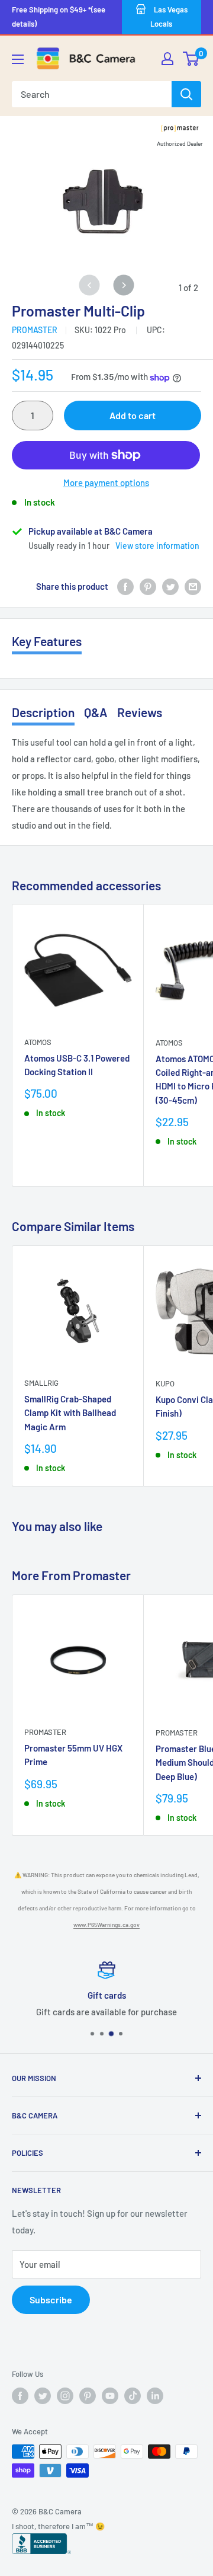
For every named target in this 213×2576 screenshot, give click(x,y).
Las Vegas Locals (169, 17)
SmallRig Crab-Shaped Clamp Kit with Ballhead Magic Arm (70, 1413)
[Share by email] (193, 586)
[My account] (167, 59)
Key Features (47, 641)
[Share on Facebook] (125, 586)
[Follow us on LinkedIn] (155, 2396)
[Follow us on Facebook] (20, 2396)
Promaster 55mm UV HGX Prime (73, 1755)
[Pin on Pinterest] (148, 586)
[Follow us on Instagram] (65, 2396)
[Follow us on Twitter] (43, 2396)
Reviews (140, 712)
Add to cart (133, 415)
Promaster (35, 330)
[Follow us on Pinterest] (88, 2396)
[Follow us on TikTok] (133, 2396)
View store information (157, 546)
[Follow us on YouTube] (110, 2396)
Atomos (38, 1042)
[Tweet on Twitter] (170, 586)
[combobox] (92, 94)
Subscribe (51, 2299)
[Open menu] (18, 59)
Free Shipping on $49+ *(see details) (59, 17)
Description (43, 712)
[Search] (186, 94)
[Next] (124, 285)
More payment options (106, 482)
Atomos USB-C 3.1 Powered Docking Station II (77, 1065)
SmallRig (41, 1383)
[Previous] (90, 285)
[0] (191, 59)
